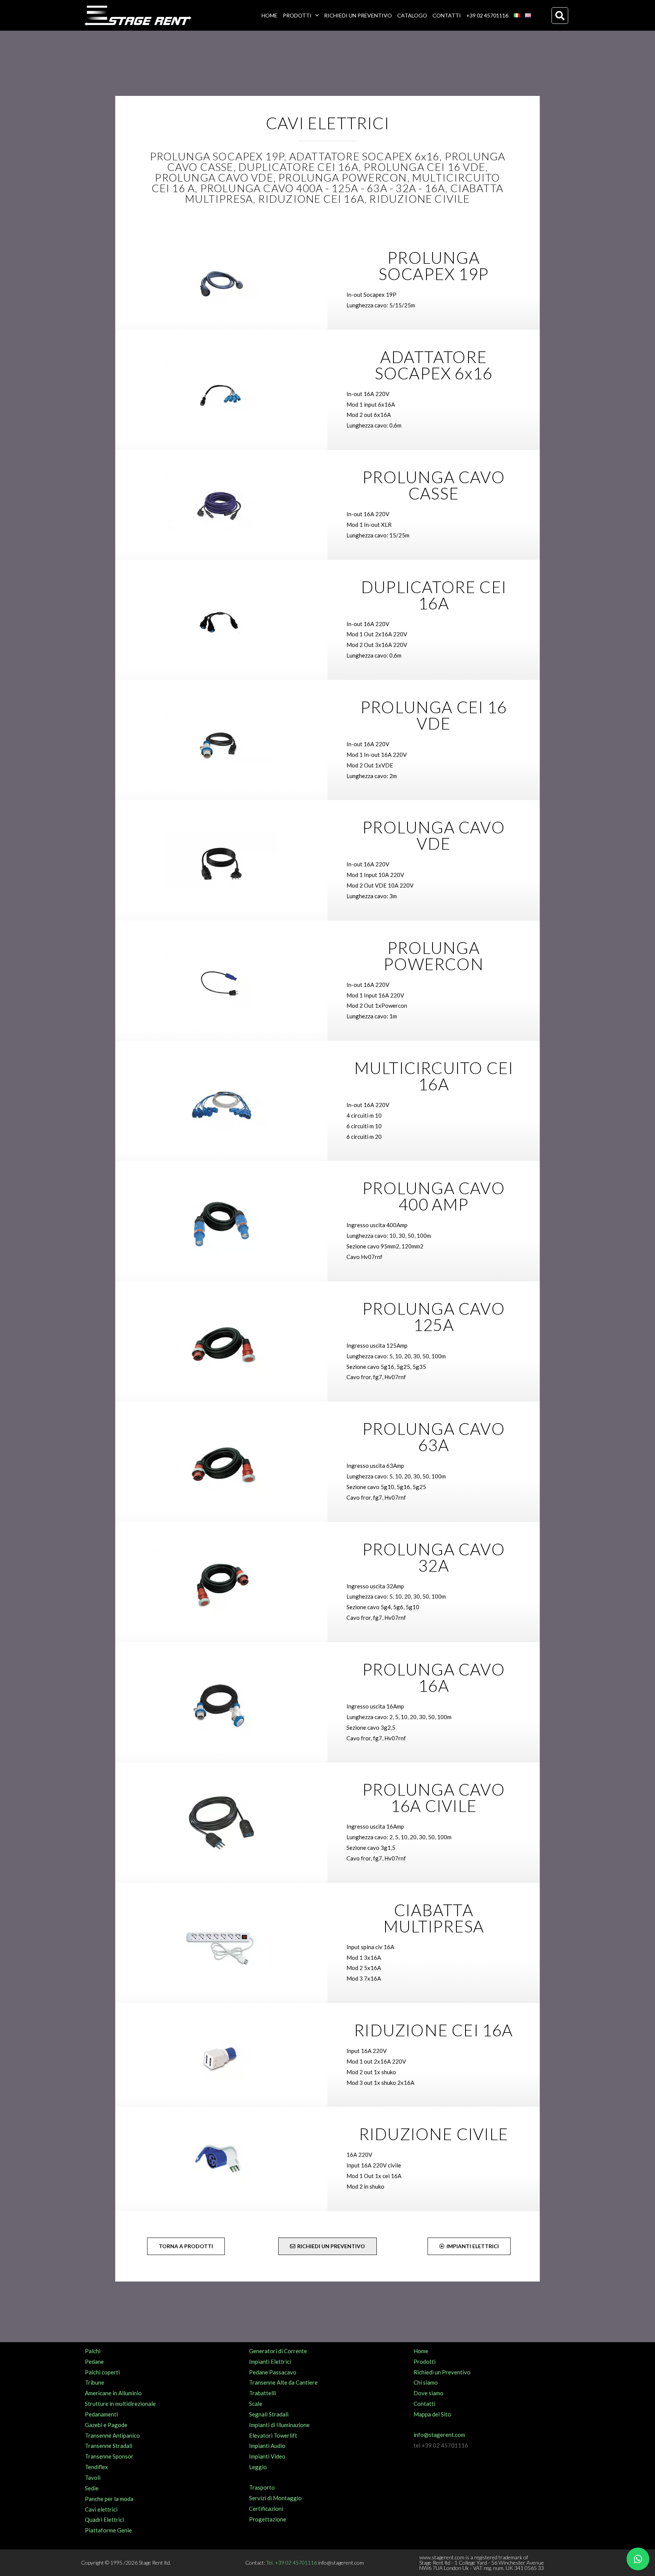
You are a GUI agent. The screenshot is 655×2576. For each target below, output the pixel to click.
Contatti (424, 2404)
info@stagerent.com (439, 2435)
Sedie (92, 2488)
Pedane (94, 2361)
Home (421, 2351)
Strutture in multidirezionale (120, 2404)
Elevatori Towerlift (273, 2435)
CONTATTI (447, 15)
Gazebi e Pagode (106, 2425)
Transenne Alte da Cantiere (283, 2382)
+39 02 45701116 (487, 15)
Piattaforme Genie (108, 2530)
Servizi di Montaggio (275, 2498)
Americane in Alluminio (113, 2393)
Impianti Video (267, 2456)
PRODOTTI (297, 15)
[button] (560, 16)
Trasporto (262, 2487)
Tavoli (93, 2477)
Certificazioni (266, 2509)
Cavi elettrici (101, 2509)
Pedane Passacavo (273, 2372)
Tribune (95, 2382)
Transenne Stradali (109, 2446)
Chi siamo (426, 2382)
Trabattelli (262, 2393)
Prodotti (425, 2361)
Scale (256, 2404)
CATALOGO (412, 15)
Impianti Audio (267, 2446)
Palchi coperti (102, 2372)
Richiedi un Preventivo (442, 2372)
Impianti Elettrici (270, 2361)
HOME (270, 15)
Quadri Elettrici (104, 2520)
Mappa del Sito (432, 2414)
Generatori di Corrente (278, 2351)
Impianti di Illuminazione (279, 2425)
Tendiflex (96, 2467)
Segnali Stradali (269, 2414)
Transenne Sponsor (109, 2456)
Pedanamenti (101, 2414)
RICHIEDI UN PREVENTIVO (358, 15)
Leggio (258, 2467)
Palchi (93, 2351)
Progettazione (268, 2519)
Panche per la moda (109, 2499)
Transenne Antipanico (112, 2435)
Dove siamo (429, 2393)
